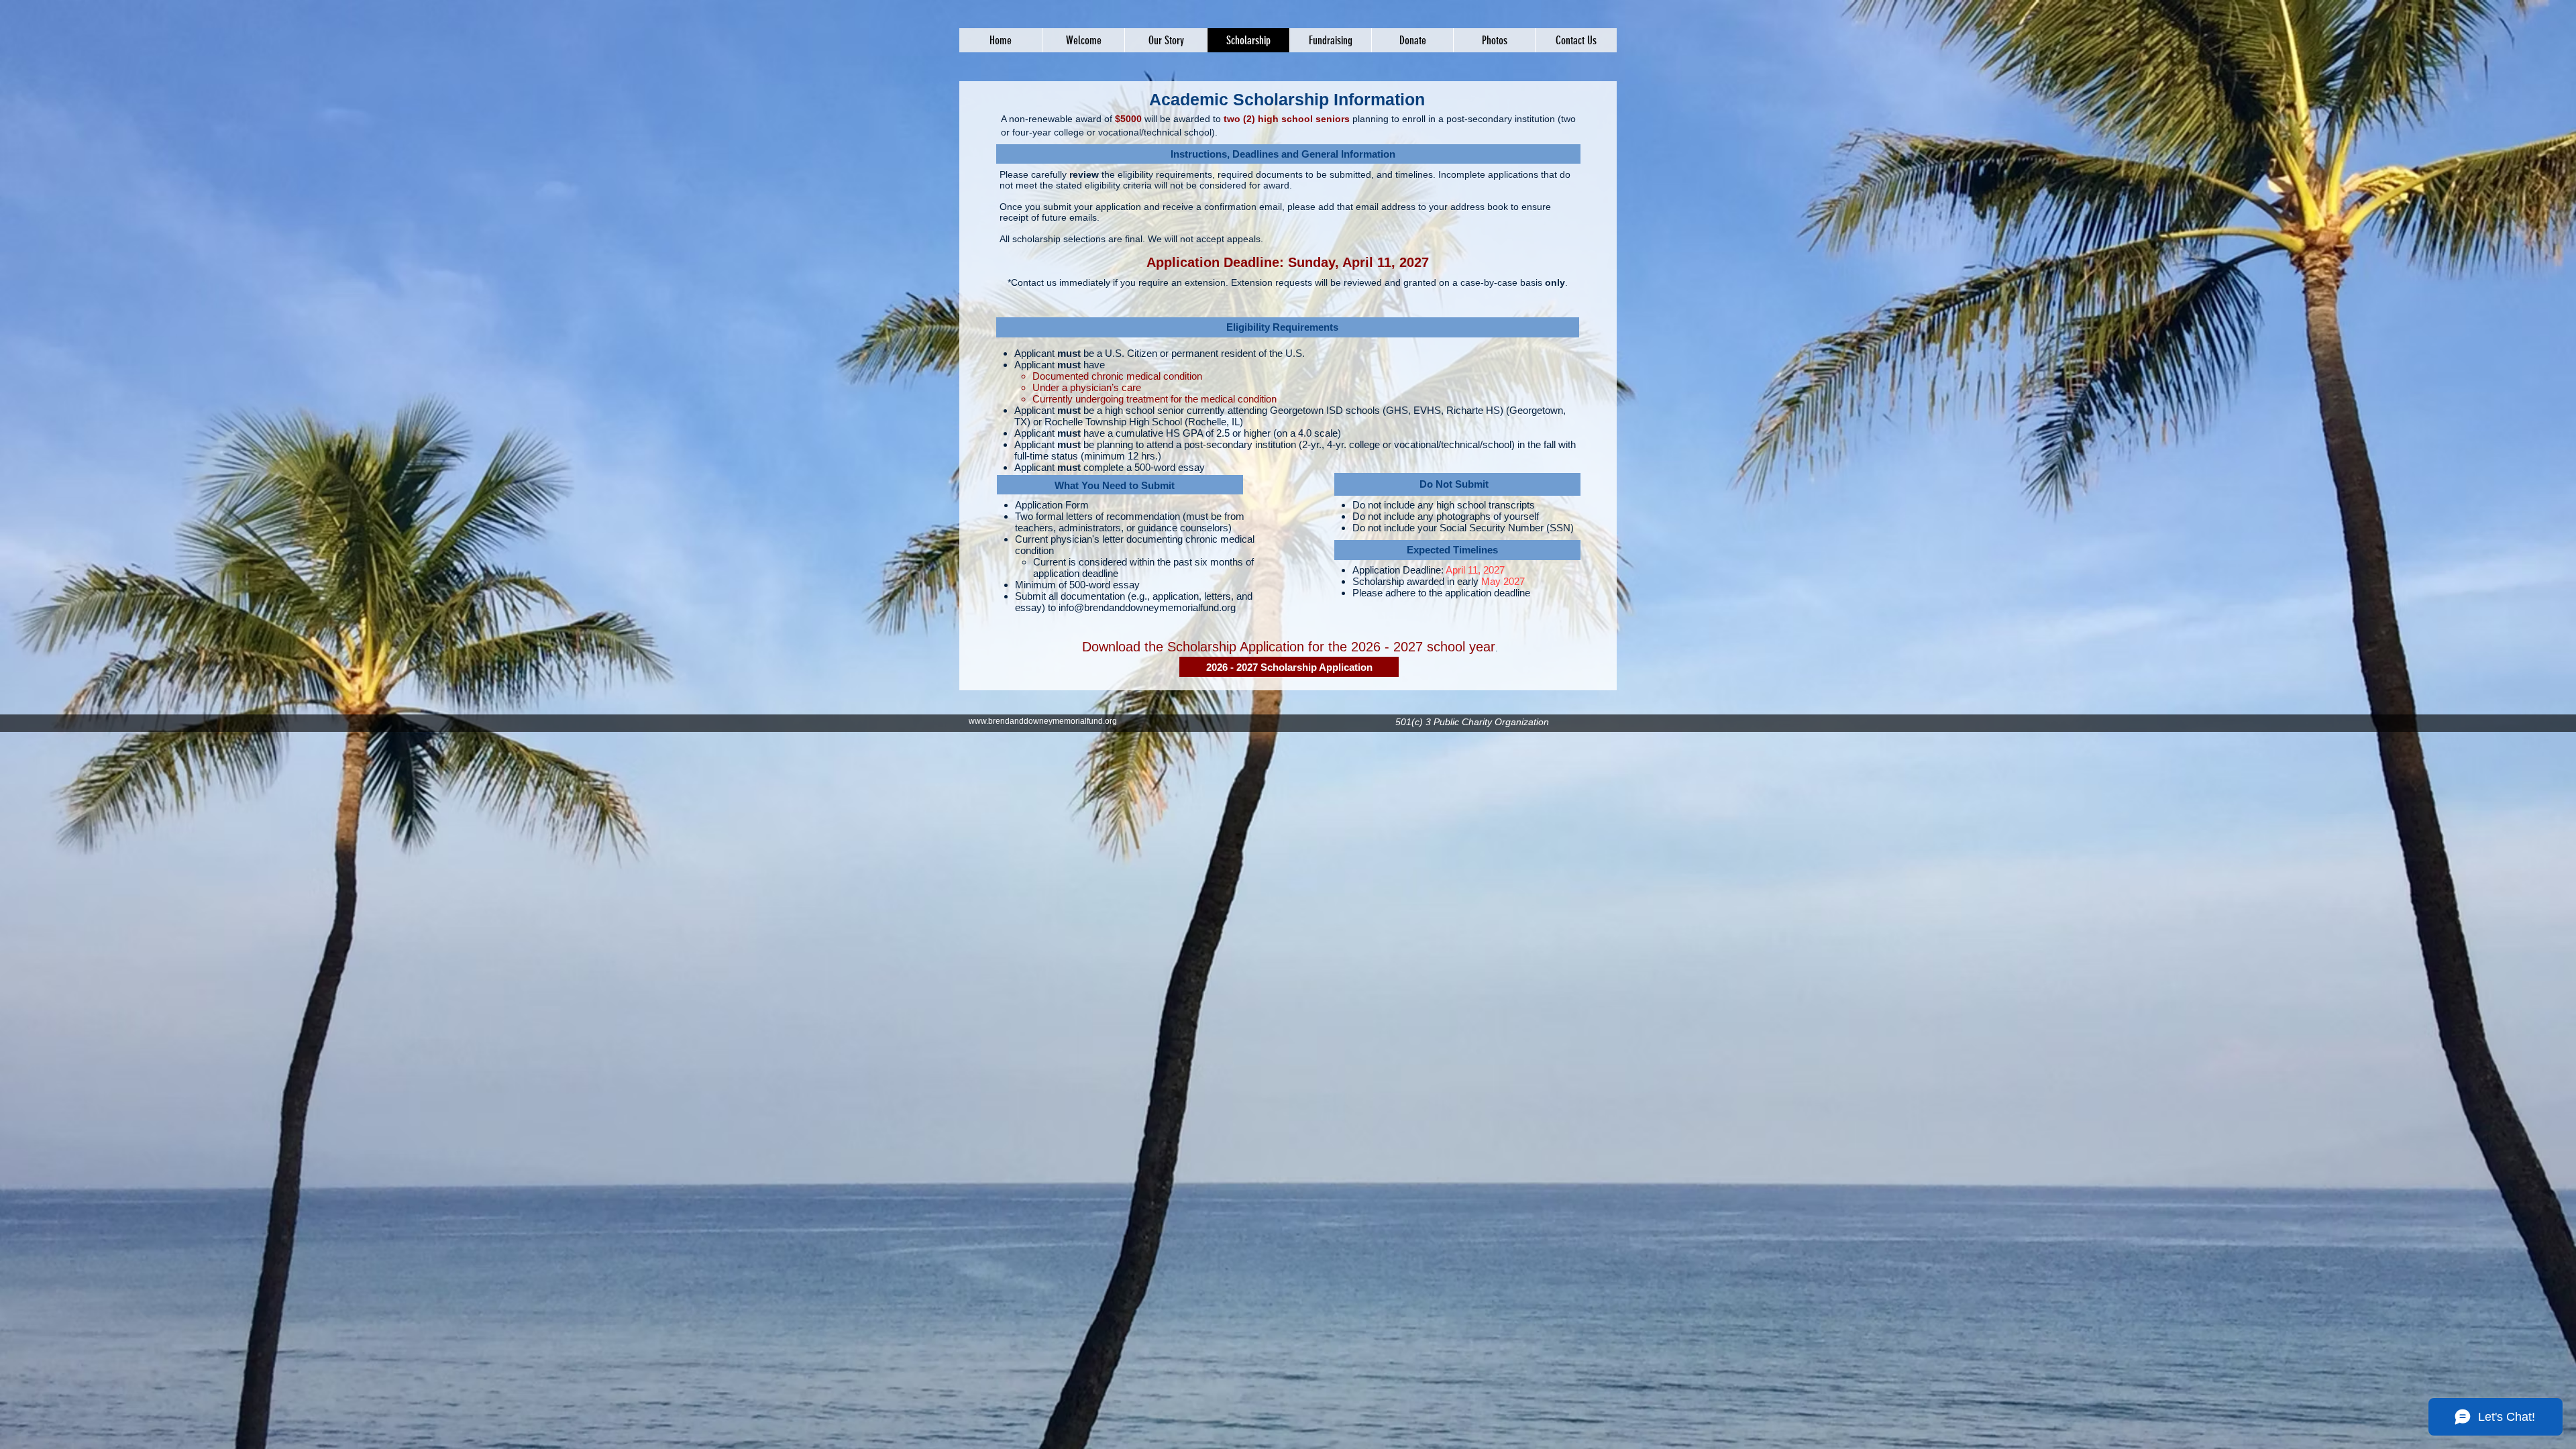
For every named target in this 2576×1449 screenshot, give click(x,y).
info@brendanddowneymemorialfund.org (1147, 607)
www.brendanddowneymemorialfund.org (1043, 721)
